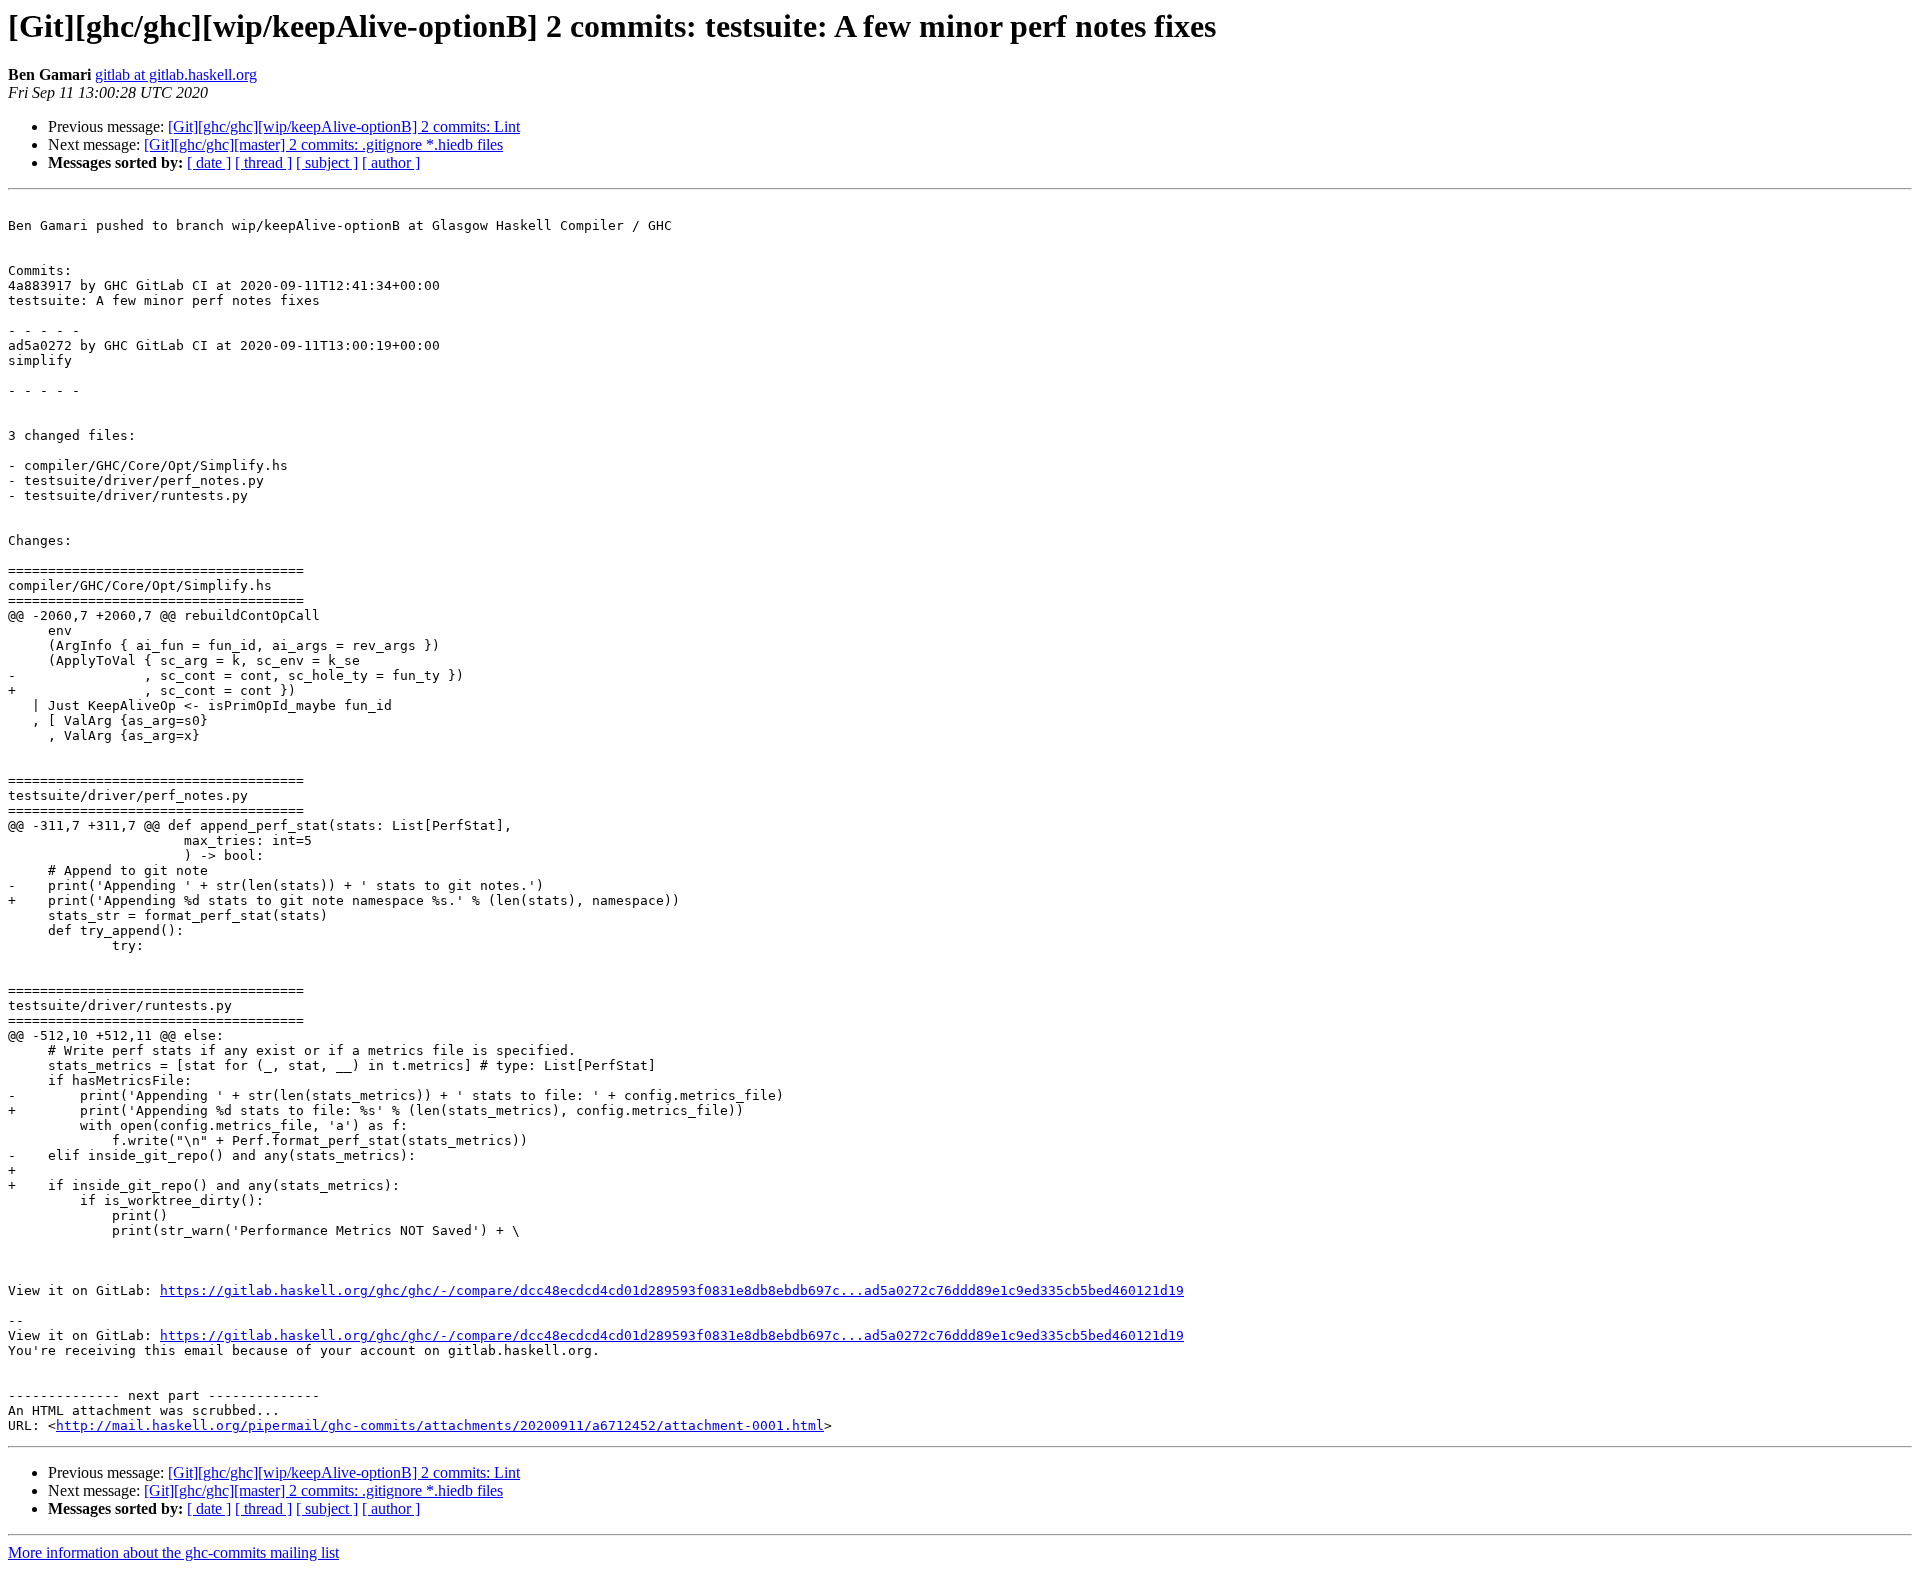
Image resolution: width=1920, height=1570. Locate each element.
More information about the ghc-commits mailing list (173, 1552)
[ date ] (209, 162)
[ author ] (391, 162)
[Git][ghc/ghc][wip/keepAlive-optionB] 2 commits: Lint (344, 126)
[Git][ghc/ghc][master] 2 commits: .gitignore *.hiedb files (323, 144)
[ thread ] (263, 162)
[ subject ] (327, 162)
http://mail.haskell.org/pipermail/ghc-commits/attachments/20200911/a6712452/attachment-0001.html (440, 1425)
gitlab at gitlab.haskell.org (176, 74)
